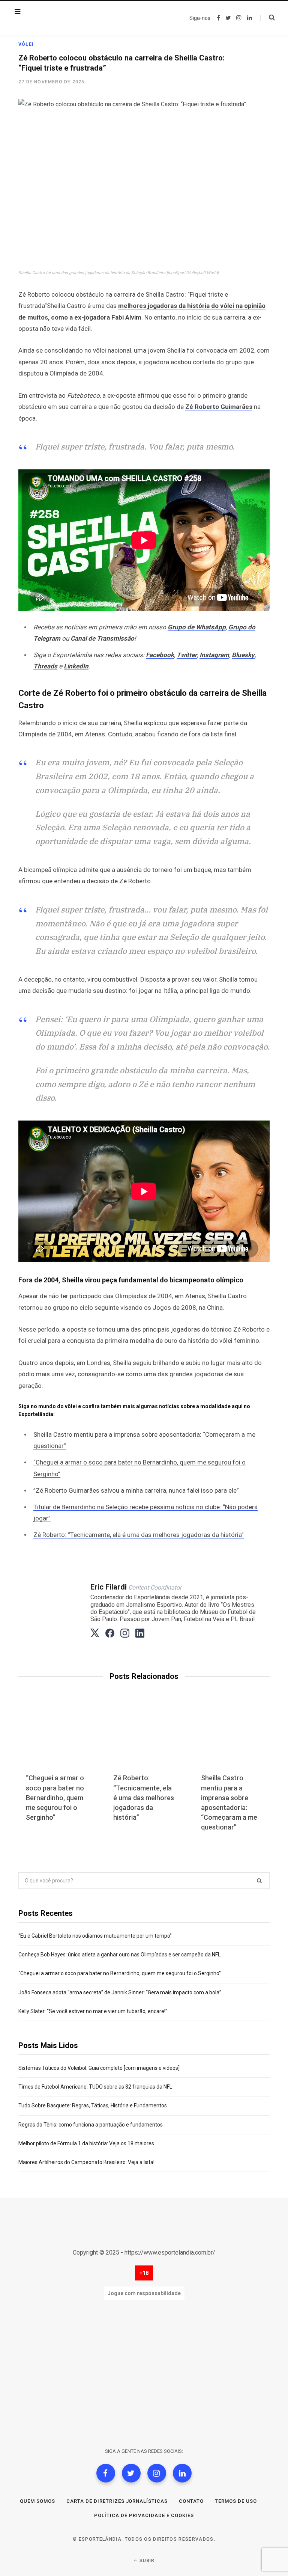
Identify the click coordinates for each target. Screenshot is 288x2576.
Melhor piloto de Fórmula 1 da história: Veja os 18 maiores (86, 2143)
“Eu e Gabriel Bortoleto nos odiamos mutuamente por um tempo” (95, 1936)
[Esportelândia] (66, 18)
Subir (146, 2561)
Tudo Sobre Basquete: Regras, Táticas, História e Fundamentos (93, 2105)
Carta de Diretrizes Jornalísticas (117, 2501)
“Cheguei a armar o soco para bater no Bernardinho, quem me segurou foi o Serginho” (55, 1797)
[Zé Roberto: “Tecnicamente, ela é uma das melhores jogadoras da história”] (144, 1739)
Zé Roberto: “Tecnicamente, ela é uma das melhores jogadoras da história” (139, 1535)
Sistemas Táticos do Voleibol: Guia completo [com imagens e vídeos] (99, 2068)
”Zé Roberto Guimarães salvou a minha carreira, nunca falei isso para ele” (136, 1490)
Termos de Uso (236, 2501)
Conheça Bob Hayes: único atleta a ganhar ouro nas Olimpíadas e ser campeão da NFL (119, 1955)
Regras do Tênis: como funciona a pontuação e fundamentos (91, 2125)
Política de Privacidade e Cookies (144, 2515)
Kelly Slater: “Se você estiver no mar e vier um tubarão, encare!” (93, 2011)
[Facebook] (106, 2473)
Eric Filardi (109, 1587)
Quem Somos (37, 2501)
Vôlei (26, 44)
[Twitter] (131, 2473)
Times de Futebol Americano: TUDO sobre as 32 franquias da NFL (95, 2087)
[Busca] (268, 18)
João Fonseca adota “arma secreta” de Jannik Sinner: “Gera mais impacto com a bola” (120, 1992)
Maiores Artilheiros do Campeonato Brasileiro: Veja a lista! (86, 2162)
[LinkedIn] (182, 2473)
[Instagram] (157, 2473)
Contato (191, 2501)
